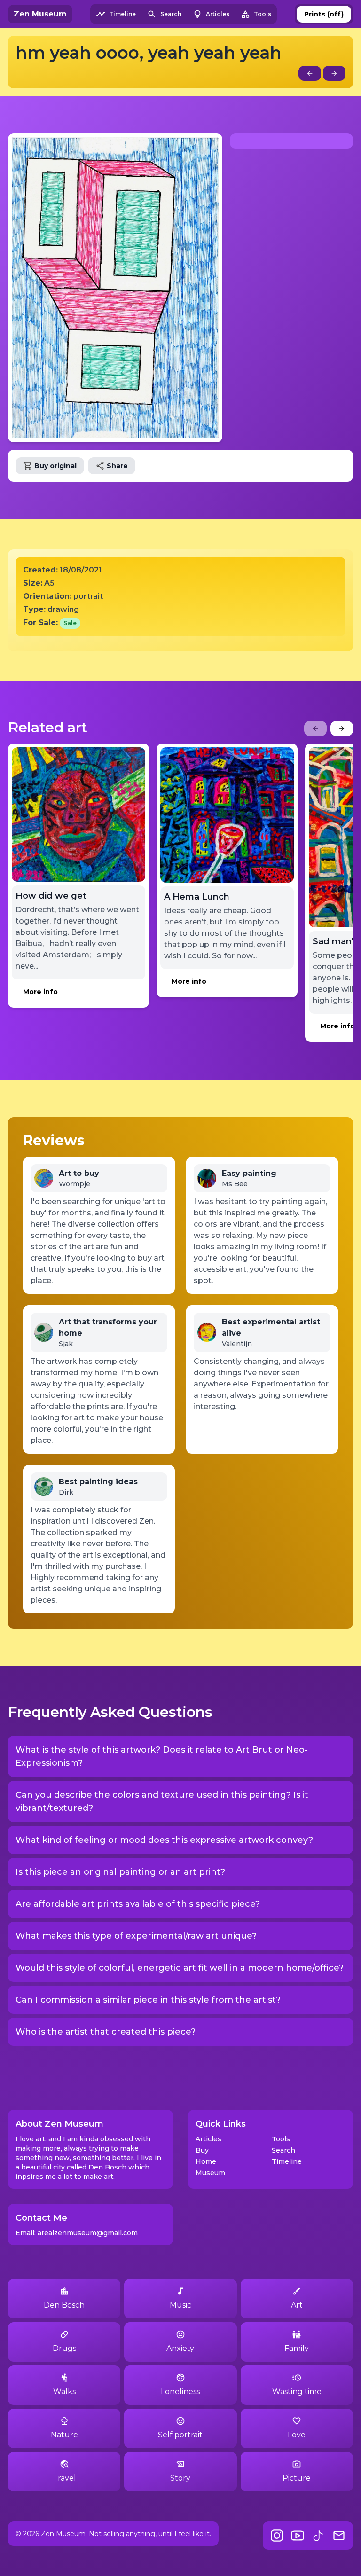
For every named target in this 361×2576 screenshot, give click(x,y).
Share (117, 466)
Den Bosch (64, 2305)
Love (297, 2435)
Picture (297, 2478)
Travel (64, 2478)
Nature (64, 2435)
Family (297, 2348)
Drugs (64, 2348)
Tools (281, 2139)
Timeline (287, 2161)
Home (206, 2161)
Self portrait (180, 2435)
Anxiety (180, 2348)
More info (40, 992)
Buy (202, 2150)
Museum (210, 2173)
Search (283, 2150)
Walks (64, 2392)
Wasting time (297, 2392)
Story (180, 2478)
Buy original (55, 466)
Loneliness (180, 2392)
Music (180, 2305)
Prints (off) (324, 14)
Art (297, 2305)
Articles (208, 2139)
